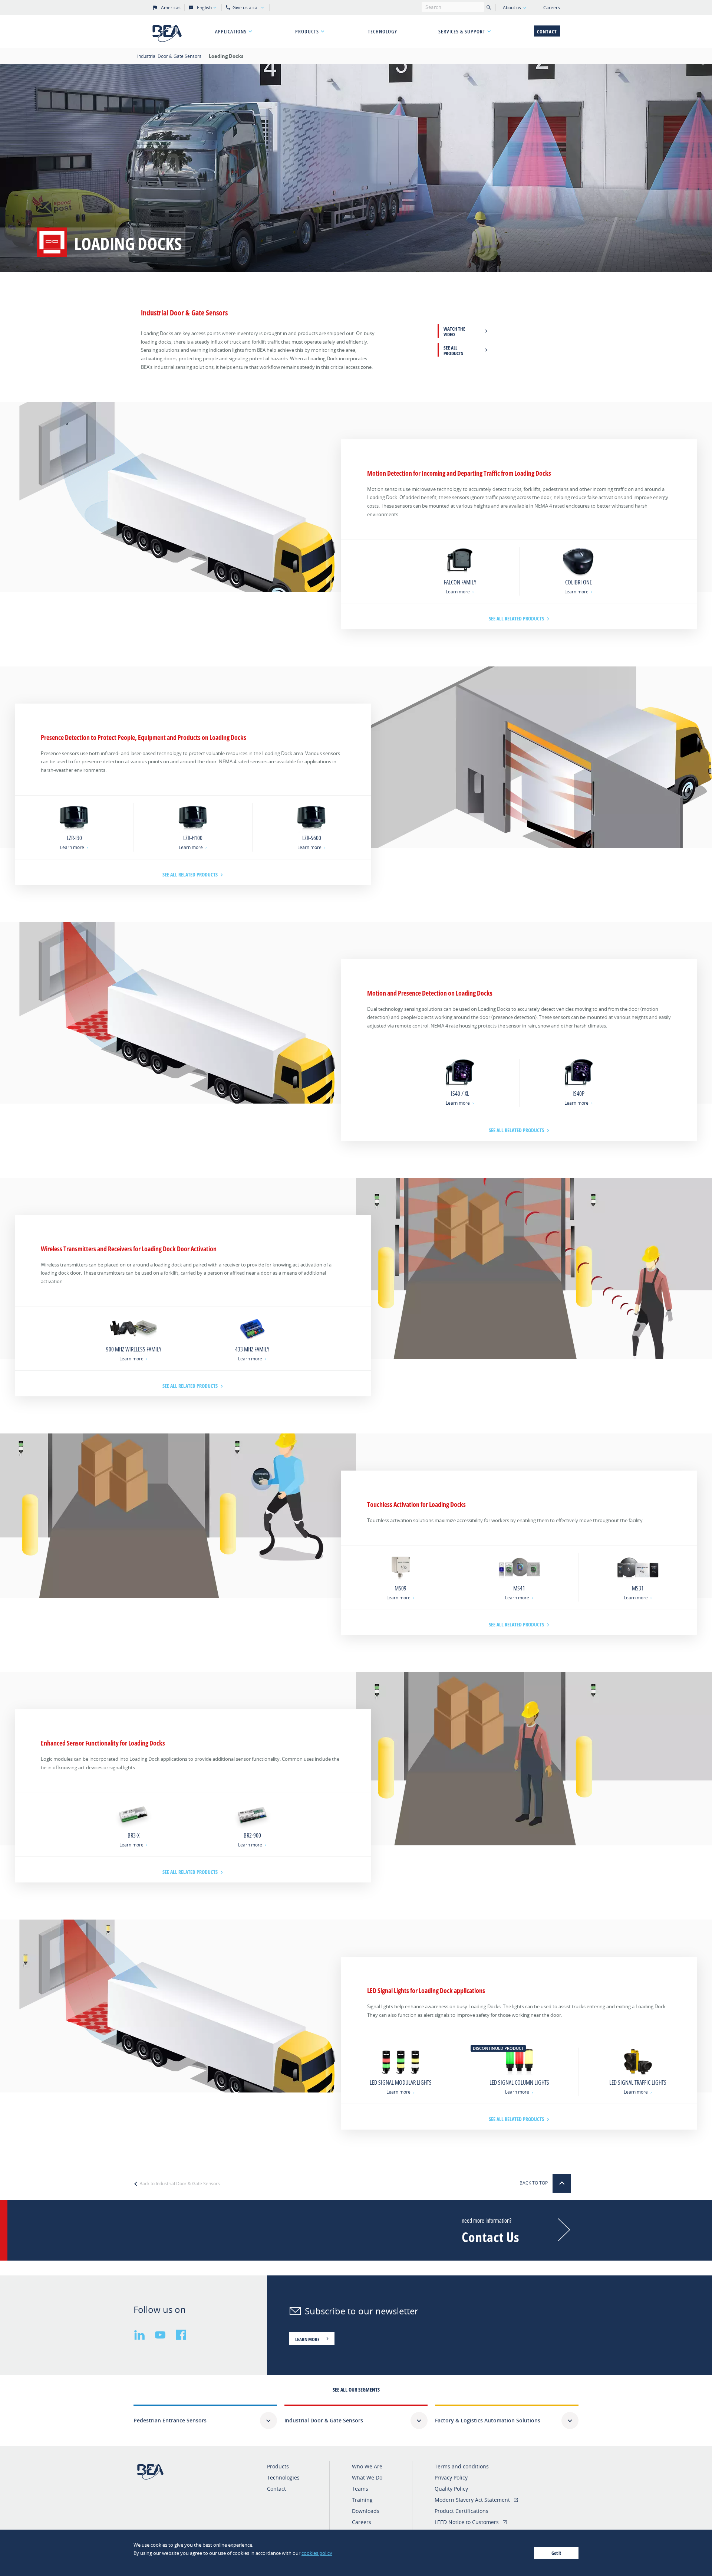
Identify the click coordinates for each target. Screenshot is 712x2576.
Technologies (283, 2477)
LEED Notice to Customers (467, 2522)
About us (512, 8)
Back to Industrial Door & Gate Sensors (179, 2184)
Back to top (534, 2183)
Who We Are (367, 2466)
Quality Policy (451, 2489)
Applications (231, 31)
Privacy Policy (451, 2477)
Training (362, 2500)
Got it (556, 2553)
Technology (383, 31)
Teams (360, 2489)
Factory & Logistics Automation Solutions (488, 2420)
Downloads (366, 2511)
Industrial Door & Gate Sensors (170, 56)
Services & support (462, 31)
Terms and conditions (462, 2466)
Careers (552, 8)
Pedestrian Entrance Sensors (170, 2420)
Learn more (458, 592)
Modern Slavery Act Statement (472, 2500)
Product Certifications (462, 2511)
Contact (547, 32)
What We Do (367, 2477)
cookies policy (317, 2553)
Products (307, 31)
